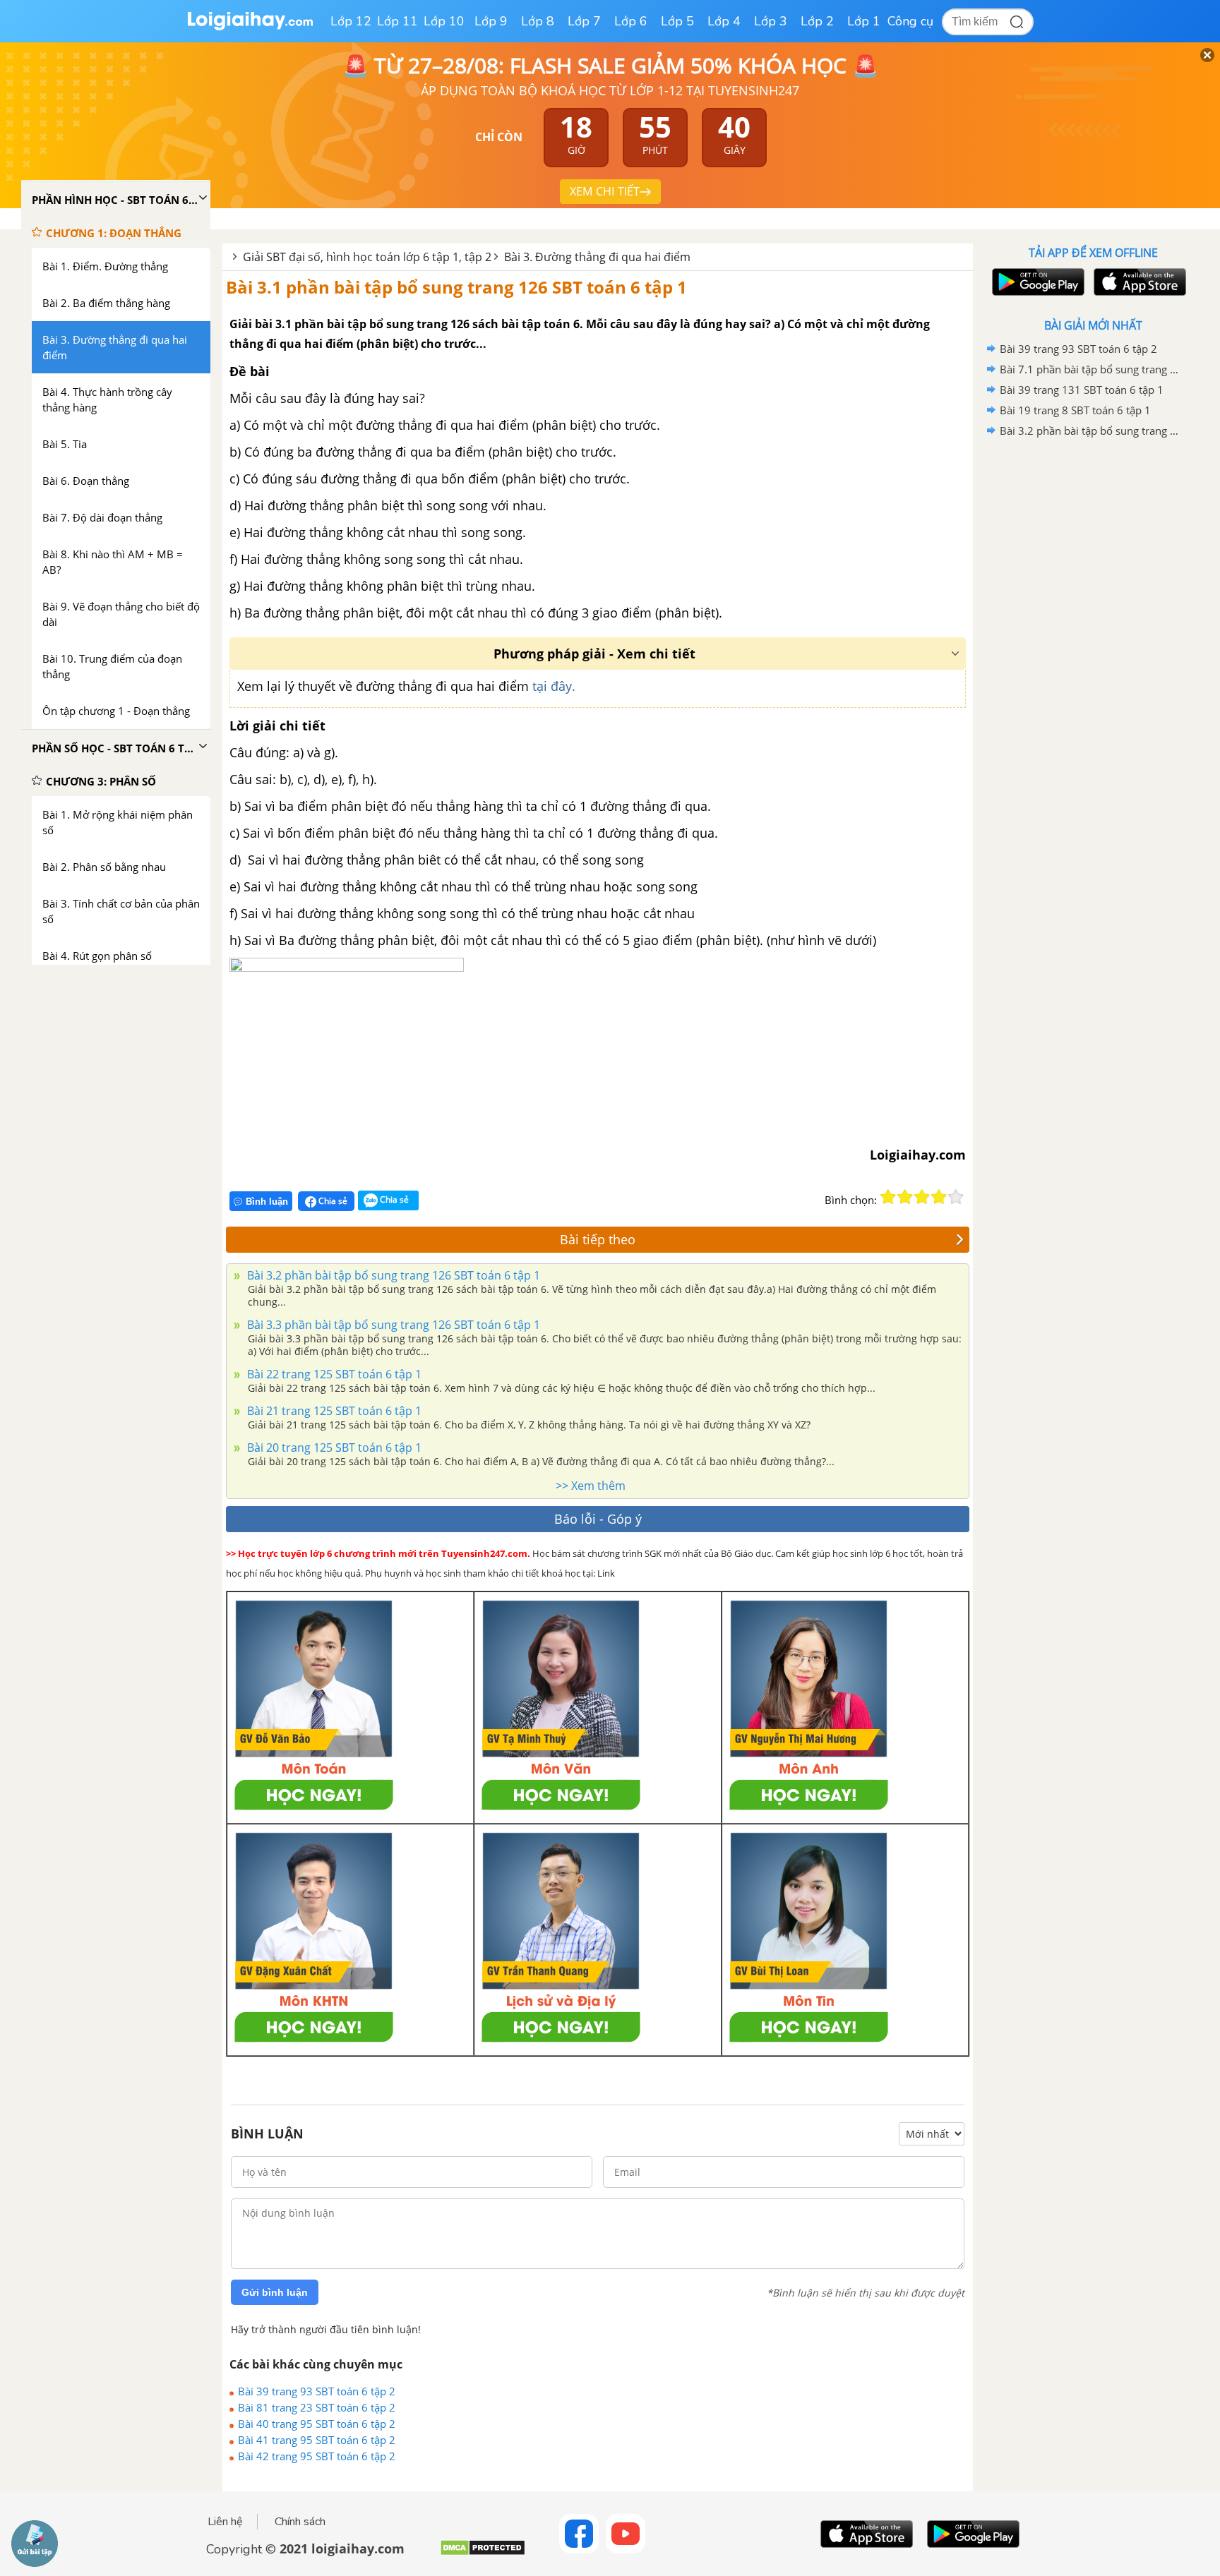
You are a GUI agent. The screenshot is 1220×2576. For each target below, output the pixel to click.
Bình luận (267, 1202)
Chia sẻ (332, 1201)
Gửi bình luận (275, 2292)
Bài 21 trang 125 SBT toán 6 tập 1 (333, 1411)
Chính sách (300, 2522)
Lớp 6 (631, 21)
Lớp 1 (864, 21)
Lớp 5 (677, 21)
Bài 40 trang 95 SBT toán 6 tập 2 (317, 2424)
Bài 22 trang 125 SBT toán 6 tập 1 (333, 1374)
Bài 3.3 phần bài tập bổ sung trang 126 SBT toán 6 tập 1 (392, 1325)
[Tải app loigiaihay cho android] (1036, 282)
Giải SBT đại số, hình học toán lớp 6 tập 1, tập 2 (367, 257)
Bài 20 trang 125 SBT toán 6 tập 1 (333, 1448)
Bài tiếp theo (598, 1239)
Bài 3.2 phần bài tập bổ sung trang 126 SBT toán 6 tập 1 (392, 1275)
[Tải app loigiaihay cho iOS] (1138, 282)
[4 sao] (939, 1197)
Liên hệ (225, 2522)
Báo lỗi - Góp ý (598, 1519)
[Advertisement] (1093, 666)
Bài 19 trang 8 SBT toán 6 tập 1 (1075, 410)
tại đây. (554, 686)
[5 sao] (956, 1197)
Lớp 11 (397, 21)
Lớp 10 (444, 21)
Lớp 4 (724, 21)
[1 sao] (888, 1197)
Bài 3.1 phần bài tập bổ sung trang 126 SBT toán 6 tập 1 (456, 287)
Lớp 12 (351, 21)
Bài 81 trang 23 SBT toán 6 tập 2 (317, 2407)
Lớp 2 (817, 21)
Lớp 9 (491, 21)
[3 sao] (922, 1197)
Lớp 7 (584, 21)
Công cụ (910, 21)
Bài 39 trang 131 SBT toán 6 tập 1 (1082, 390)
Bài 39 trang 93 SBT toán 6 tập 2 (317, 2391)
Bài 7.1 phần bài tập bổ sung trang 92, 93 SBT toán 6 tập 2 (1091, 369)
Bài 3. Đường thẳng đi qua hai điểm (597, 257)
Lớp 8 (538, 21)
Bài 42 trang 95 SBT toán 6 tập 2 (317, 2456)
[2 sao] (905, 1197)
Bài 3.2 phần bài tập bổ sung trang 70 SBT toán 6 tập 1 (1091, 431)
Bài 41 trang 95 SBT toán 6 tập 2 (317, 2440)
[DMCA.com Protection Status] (483, 2553)
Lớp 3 (771, 21)
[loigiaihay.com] (250, 27)
